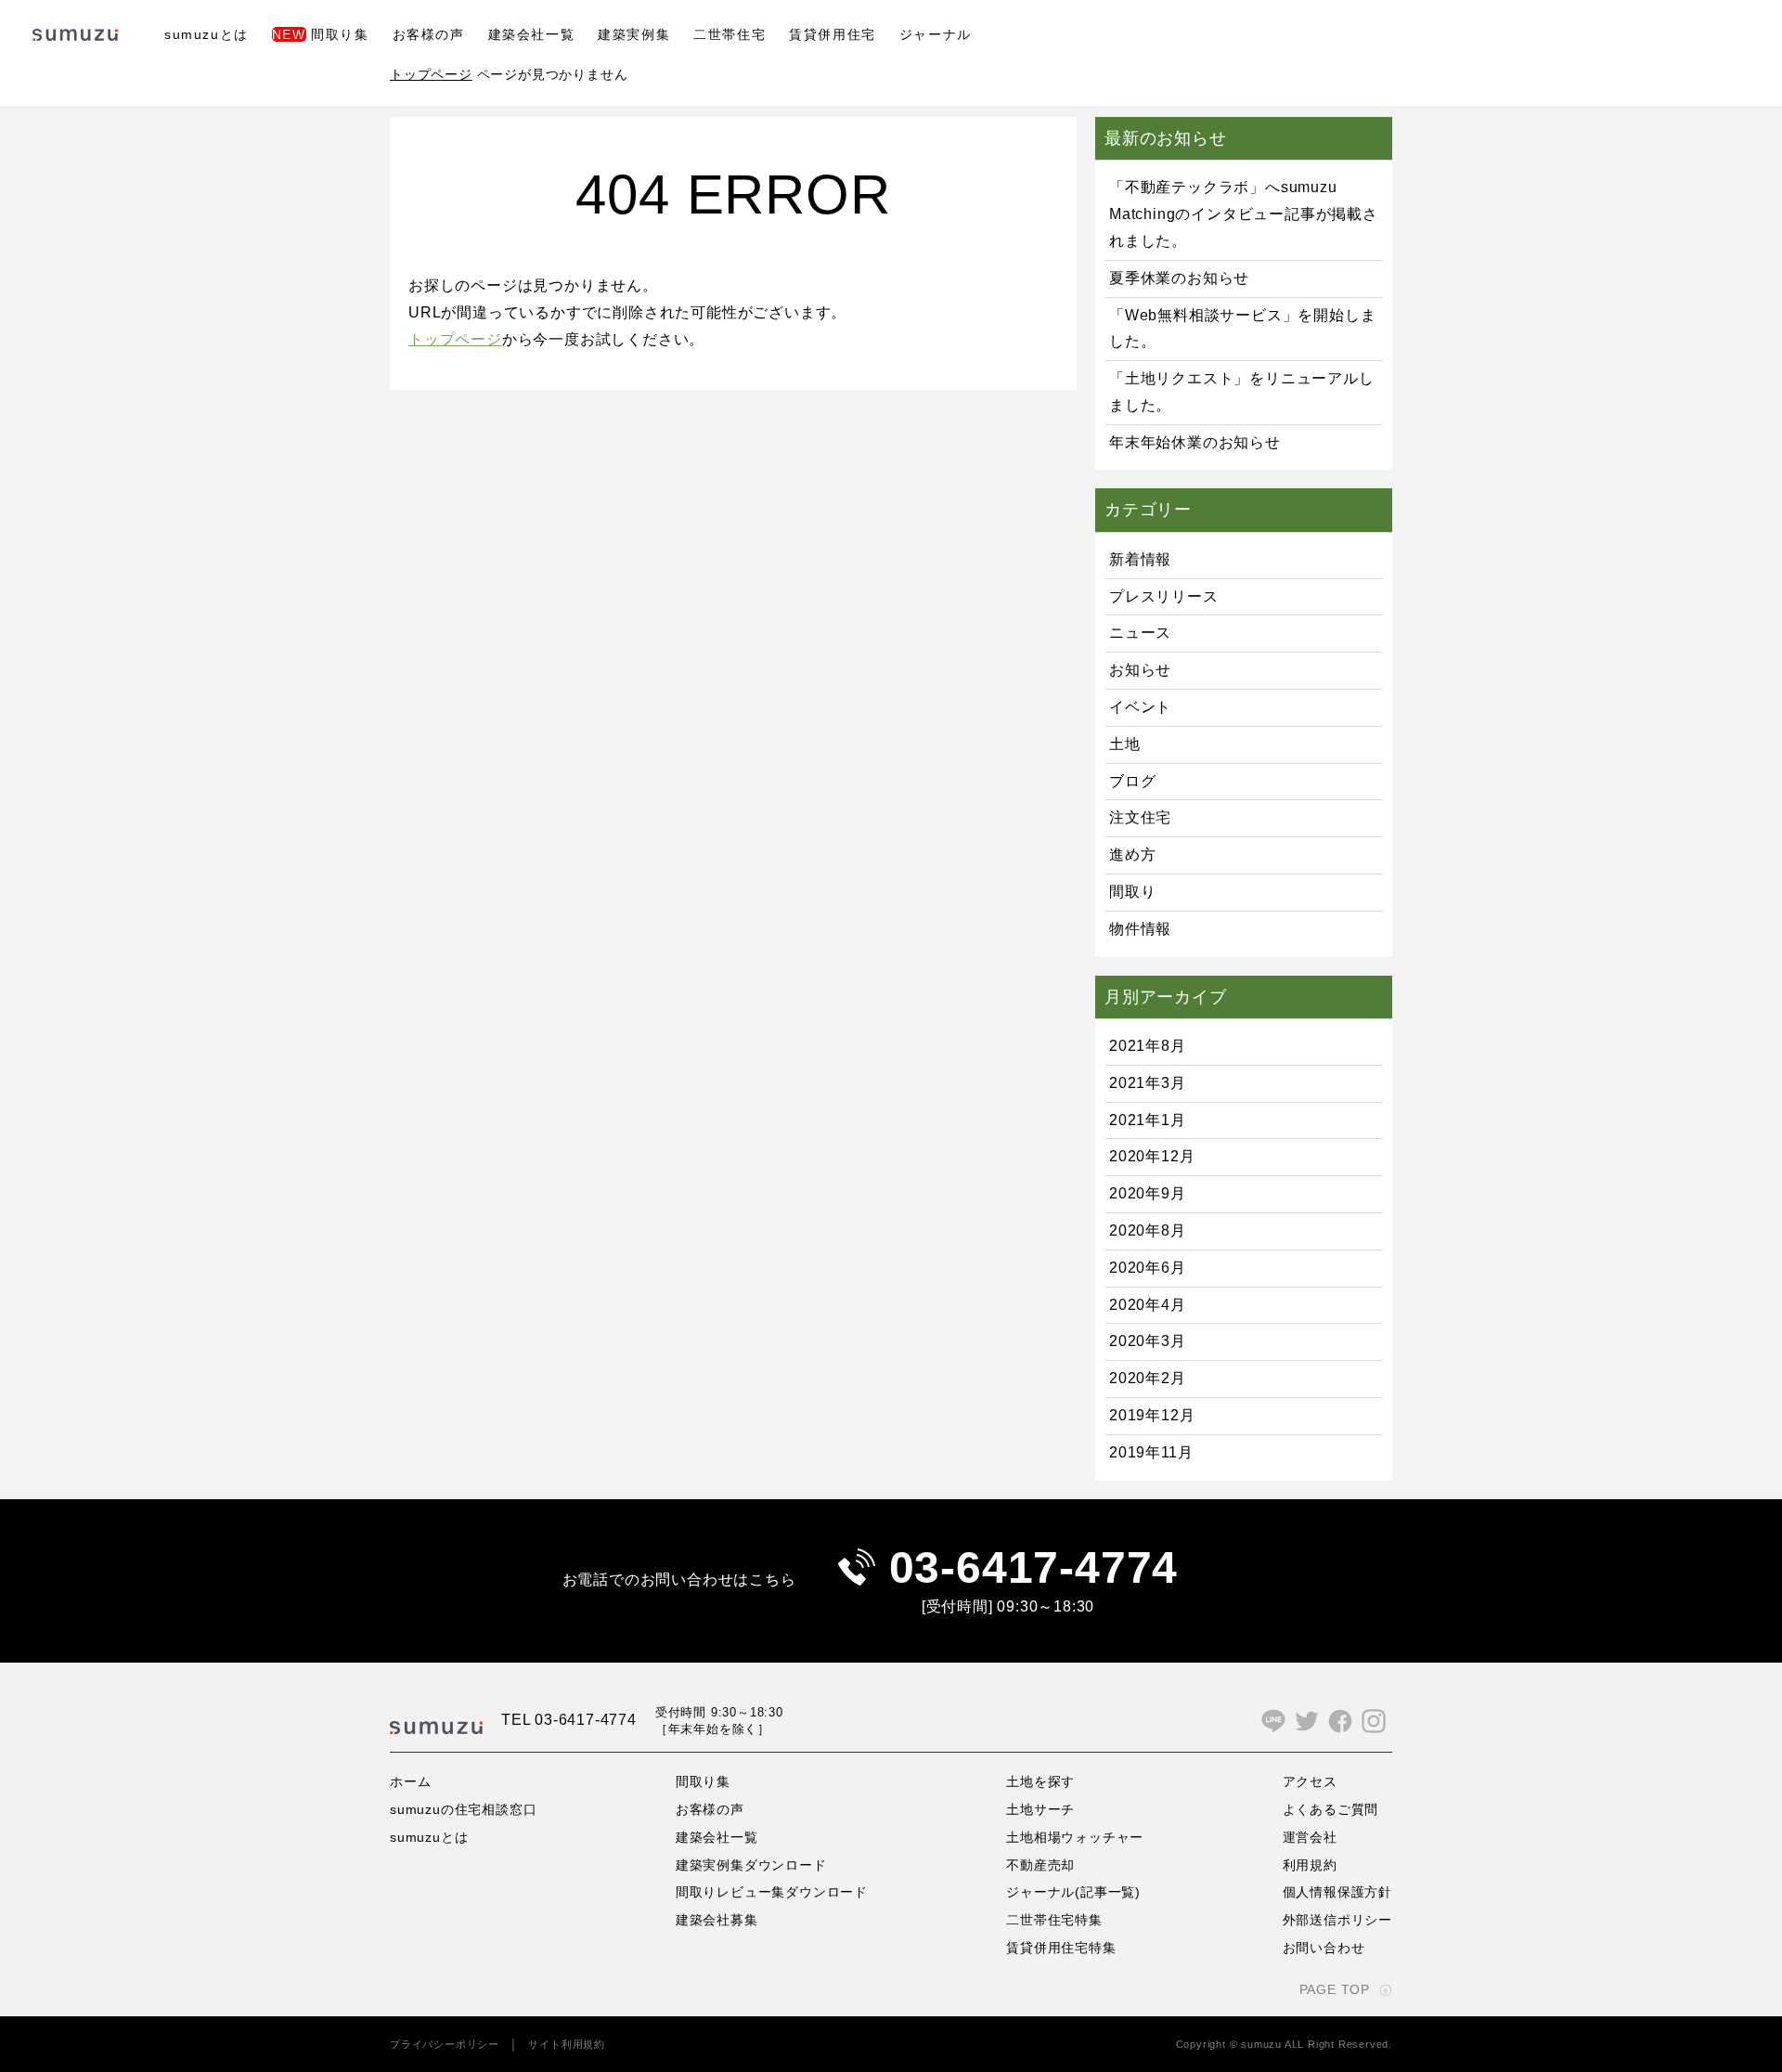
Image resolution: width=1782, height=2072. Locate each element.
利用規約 (1310, 1865)
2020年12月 (1152, 1156)
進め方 (1132, 855)
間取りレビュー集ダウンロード (772, 1892)
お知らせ (1140, 670)
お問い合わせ (1324, 1948)
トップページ (431, 74)
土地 (1125, 744)
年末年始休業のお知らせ (1195, 442)
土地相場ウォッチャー (1075, 1837)
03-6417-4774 (1034, 1567)
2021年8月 (1148, 1046)
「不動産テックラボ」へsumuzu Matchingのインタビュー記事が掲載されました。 (1244, 214)
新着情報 (1140, 559)
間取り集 (321, 34)
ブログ (1132, 781)
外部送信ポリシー (1337, 1920)
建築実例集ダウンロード (751, 1865)
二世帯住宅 (730, 34)
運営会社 (1310, 1837)
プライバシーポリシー (445, 2044)
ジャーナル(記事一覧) (1073, 1892)
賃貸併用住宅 (833, 34)
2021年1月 (1148, 1120)
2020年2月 (1148, 1378)
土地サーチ (1040, 1809)
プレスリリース (1164, 596)
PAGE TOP (1335, 1989)
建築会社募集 (717, 1920)
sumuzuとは (207, 34)
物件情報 (1140, 929)
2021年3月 (1148, 1083)
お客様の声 (429, 34)
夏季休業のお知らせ (1179, 278)
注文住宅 (1140, 817)
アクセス (1310, 1781)
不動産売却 (1040, 1865)
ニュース (1140, 633)
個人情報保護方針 (1337, 1892)
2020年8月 (1148, 1230)
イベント (1140, 707)
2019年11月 (1151, 1452)
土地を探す (1040, 1781)
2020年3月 (1148, 1341)
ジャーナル (936, 34)
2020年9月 (1148, 1193)
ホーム (410, 1781)
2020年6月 (1148, 1268)
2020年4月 (1148, 1305)
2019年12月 (1152, 1415)
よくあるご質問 (1331, 1809)
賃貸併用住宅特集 (1061, 1948)
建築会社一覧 (532, 34)
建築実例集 (634, 34)
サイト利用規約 (567, 2044)
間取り (1132, 892)
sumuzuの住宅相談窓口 (463, 1809)
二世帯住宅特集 (1054, 1920)
